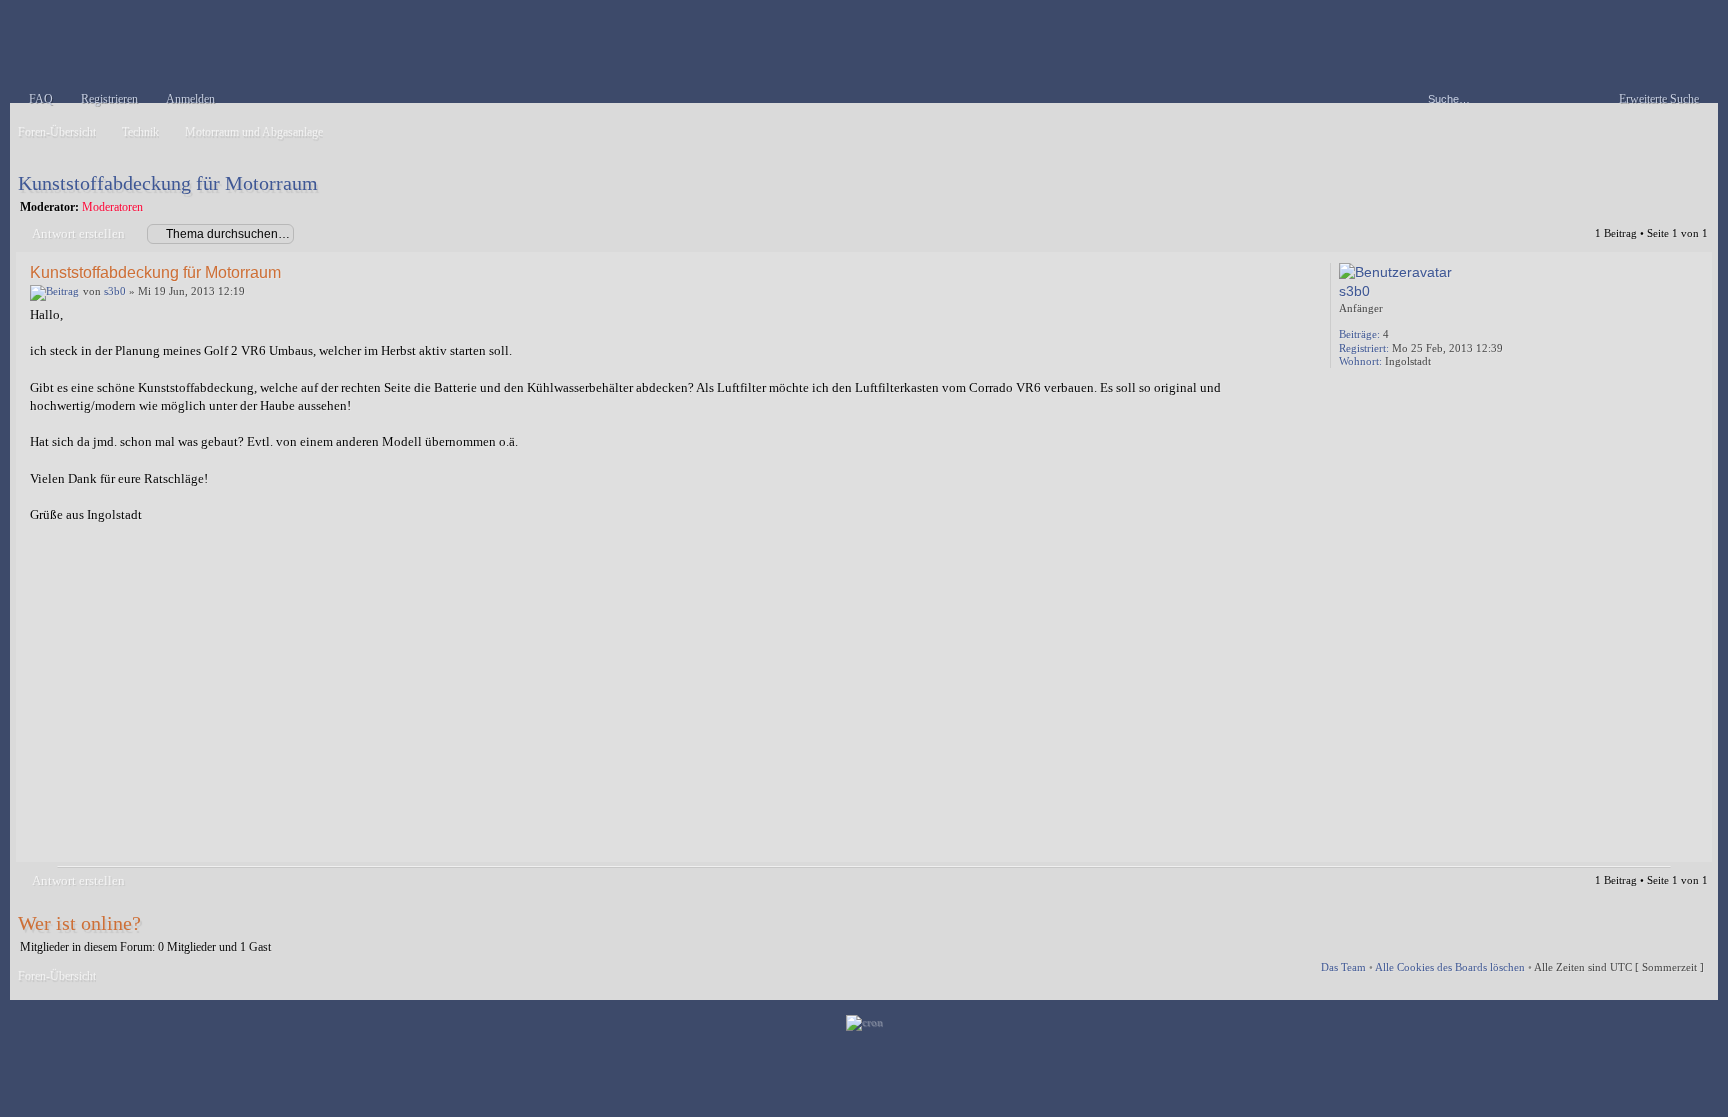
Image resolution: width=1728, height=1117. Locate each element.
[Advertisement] (630, 701)
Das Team (1343, 967)
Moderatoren (112, 207)
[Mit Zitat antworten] (1257, 271)
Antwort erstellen (78, 233)
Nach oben (1692, 847)
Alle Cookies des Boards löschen (1450, 967)
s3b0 (115, 291)
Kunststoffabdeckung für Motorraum (168, 183)
